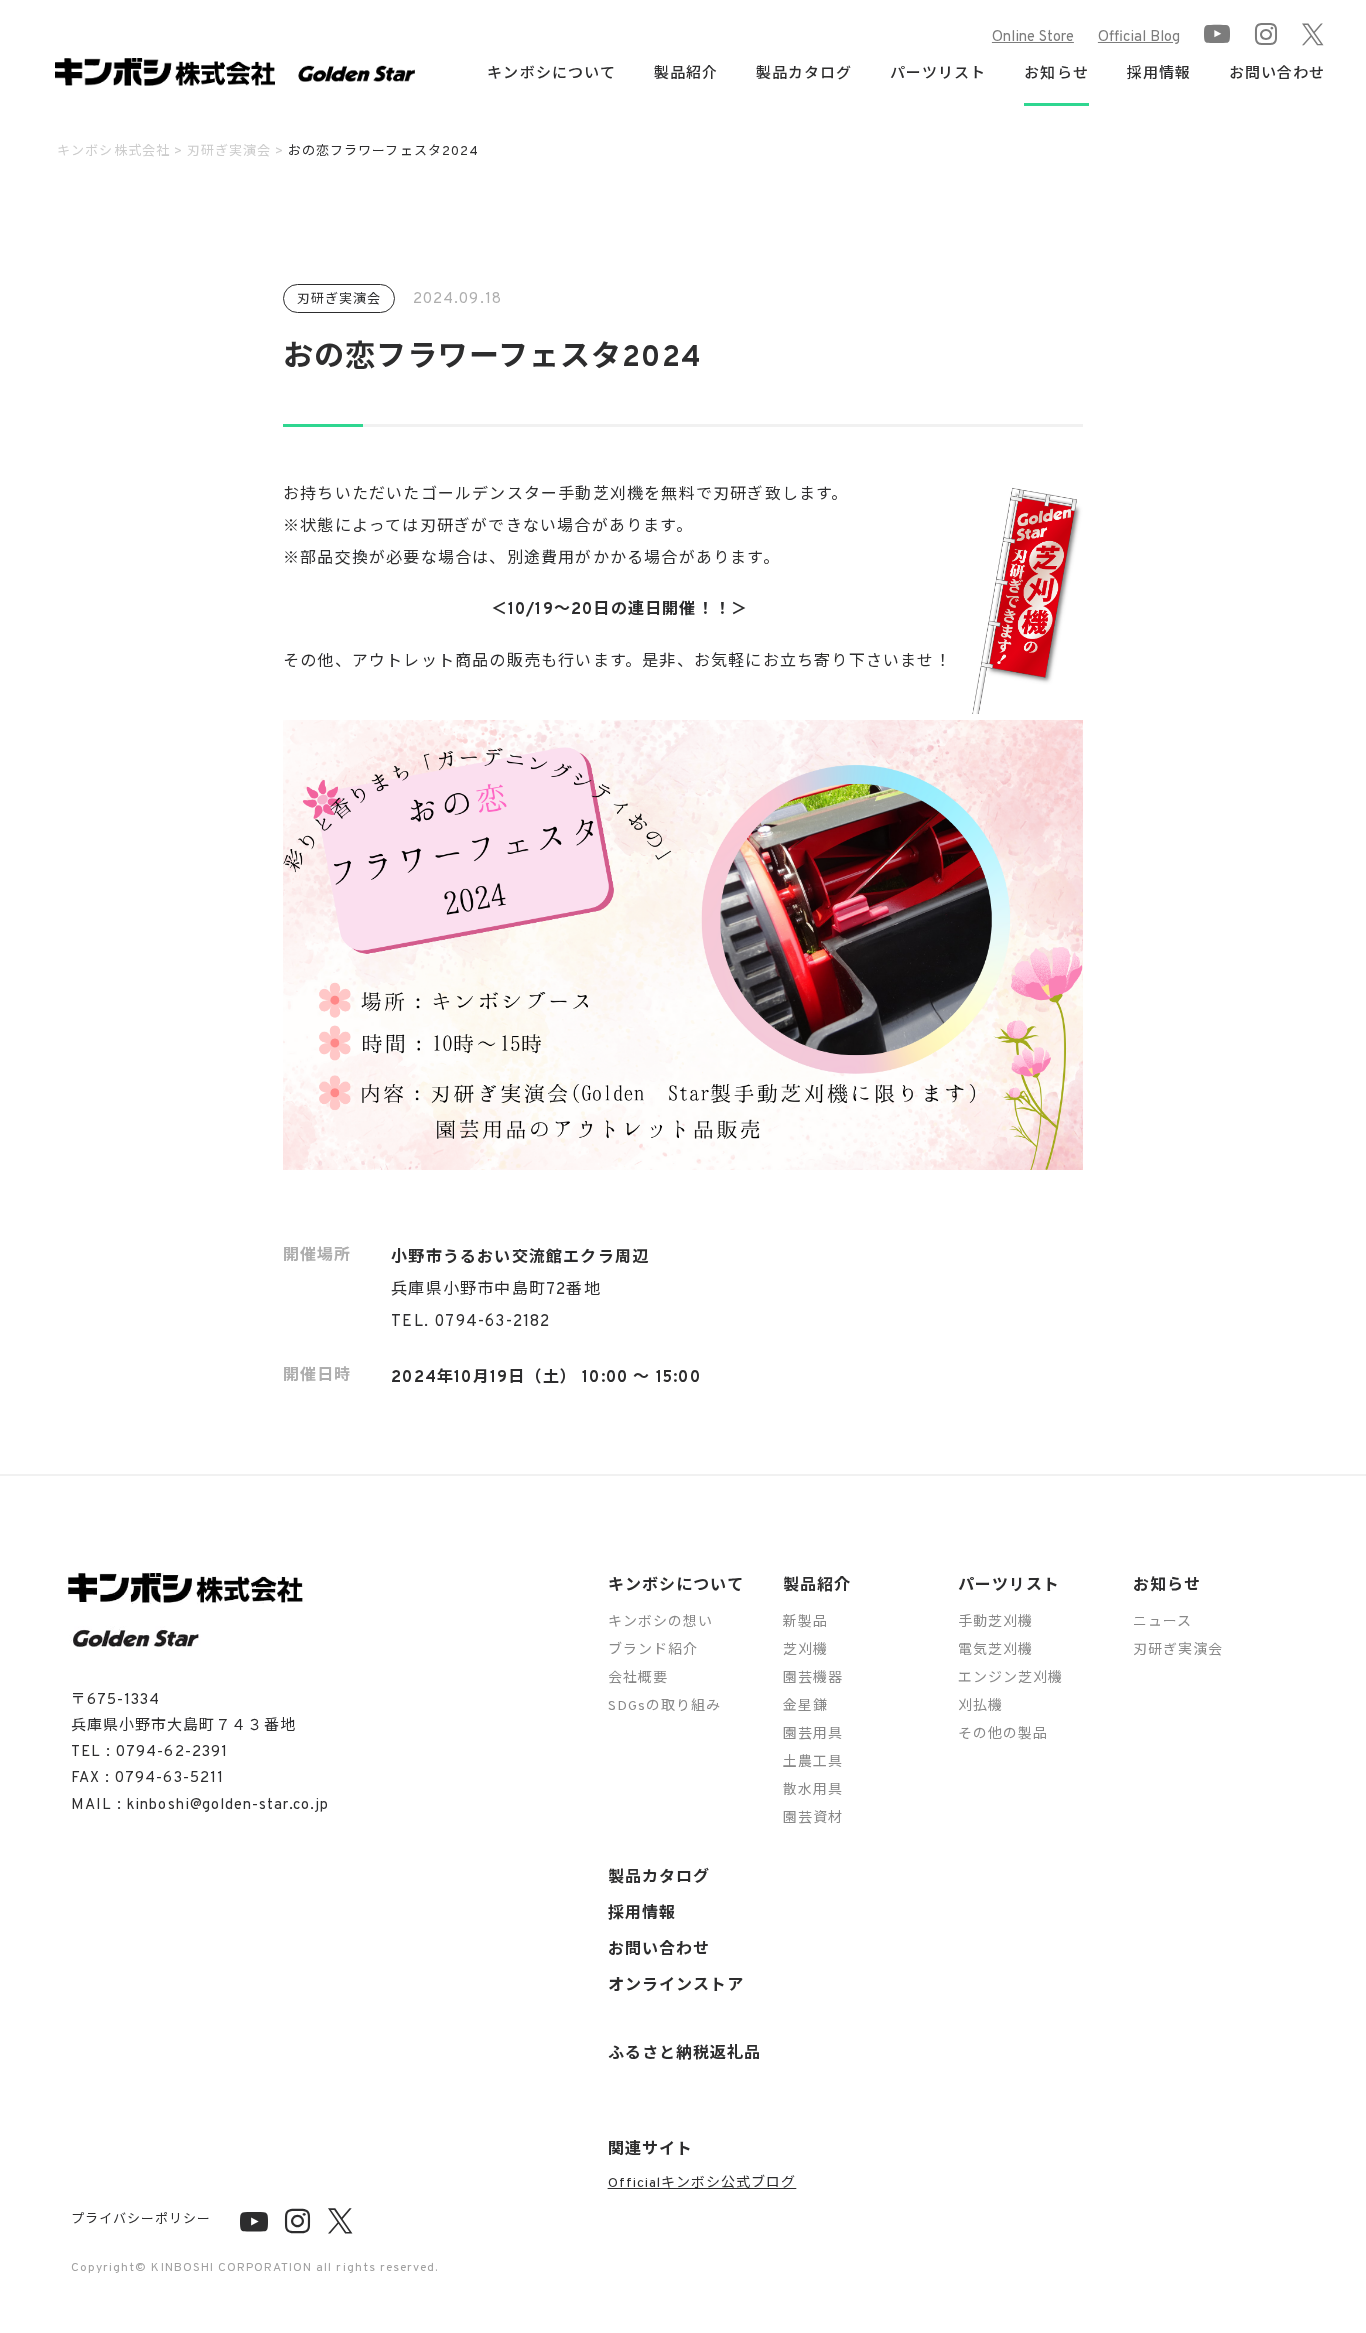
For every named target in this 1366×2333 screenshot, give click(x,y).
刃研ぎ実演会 (1178, 1650)
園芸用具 (813, 1734)
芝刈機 (805, 1650)
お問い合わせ (1277, 74)
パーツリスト (1009, 1586)
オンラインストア (676, 1986)
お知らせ (1167, 1586)
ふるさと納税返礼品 (684, 2054)
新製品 (805, 1622)
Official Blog (1139, 37)
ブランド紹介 (653, 1650)
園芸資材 (813, 1818)
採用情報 (1159, 74)
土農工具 (813, 1762)
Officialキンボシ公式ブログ (702, 2183)
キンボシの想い (660, 1622)
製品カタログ (804, 74)
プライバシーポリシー (141, 2220)
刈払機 (980, 1706)
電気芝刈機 (995, 1650)
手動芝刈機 (995, 1622)
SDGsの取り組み (664, 1706)
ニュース (1162, 1622)
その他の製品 (1003, 1734)
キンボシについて (676, 1586)
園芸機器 (813, 1678)
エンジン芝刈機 (1010, 1678)
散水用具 (813, 1790)
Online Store (1033, 37)
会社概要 (638, 1678)
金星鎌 (805, 1706)
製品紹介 (817, 1586)
